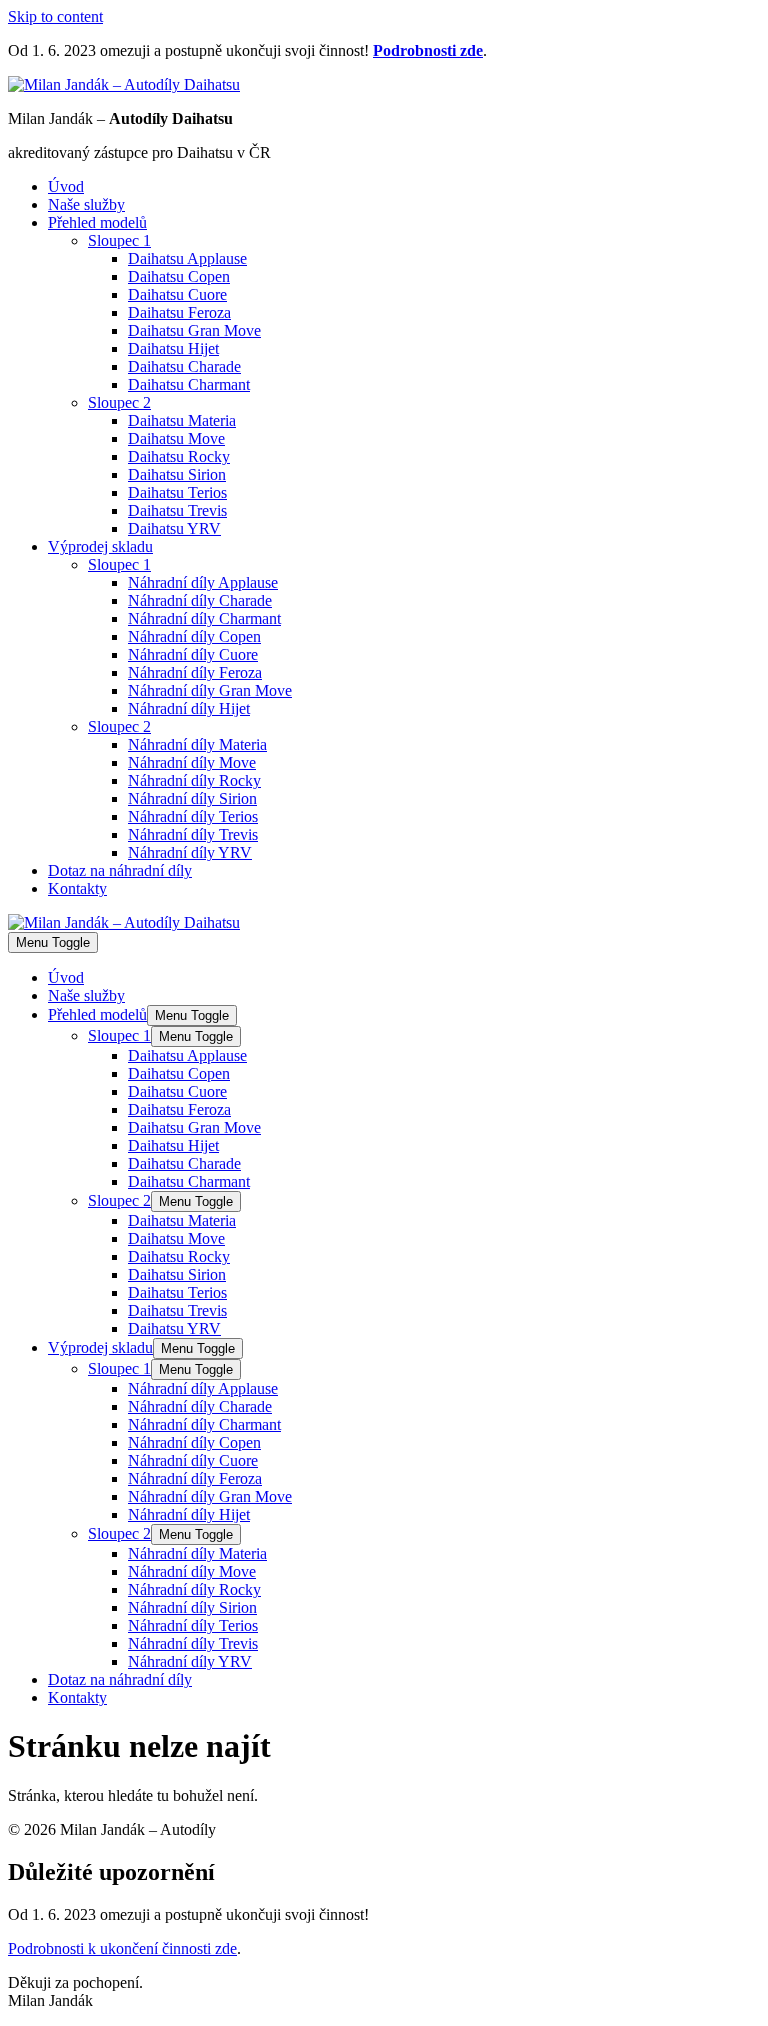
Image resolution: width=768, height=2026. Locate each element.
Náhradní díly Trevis (193, 834)
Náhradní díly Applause (203, 582)
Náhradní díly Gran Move (210, 690)
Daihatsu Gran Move (194, 330)
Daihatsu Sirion (177, 474)
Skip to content (55, 16)
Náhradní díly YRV (190, 852)
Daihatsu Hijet (173, 348)
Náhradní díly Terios (193, 816)
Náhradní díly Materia (197, 744)
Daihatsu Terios (177, 492)
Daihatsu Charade (184, 366)
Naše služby (86, 204)
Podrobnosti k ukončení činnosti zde (122, 1948)
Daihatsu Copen (179, 276)
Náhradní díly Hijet (189, 708)
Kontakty (77, 888)
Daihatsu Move (176, 438)
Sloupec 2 (119, 402)
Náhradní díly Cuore (193, 654)
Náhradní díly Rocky (194, 780)
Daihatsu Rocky (179, 456)
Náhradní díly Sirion (192, 798)
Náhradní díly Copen (194, 636)
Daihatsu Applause (187, 258)
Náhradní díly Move (192, 762)
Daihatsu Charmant (189, 384)
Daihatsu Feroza (179, 312)
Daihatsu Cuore (177, 294)
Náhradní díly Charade (200, 600)
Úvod (66, 186)
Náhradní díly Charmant (204, 618)
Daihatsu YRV (174, 528)
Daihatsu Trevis (177, 510)
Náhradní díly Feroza (195, 672)
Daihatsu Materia (182, 420)
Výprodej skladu (100, 546)
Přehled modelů (97, 222)
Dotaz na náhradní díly (120, 870)
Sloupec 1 (119, 240)
